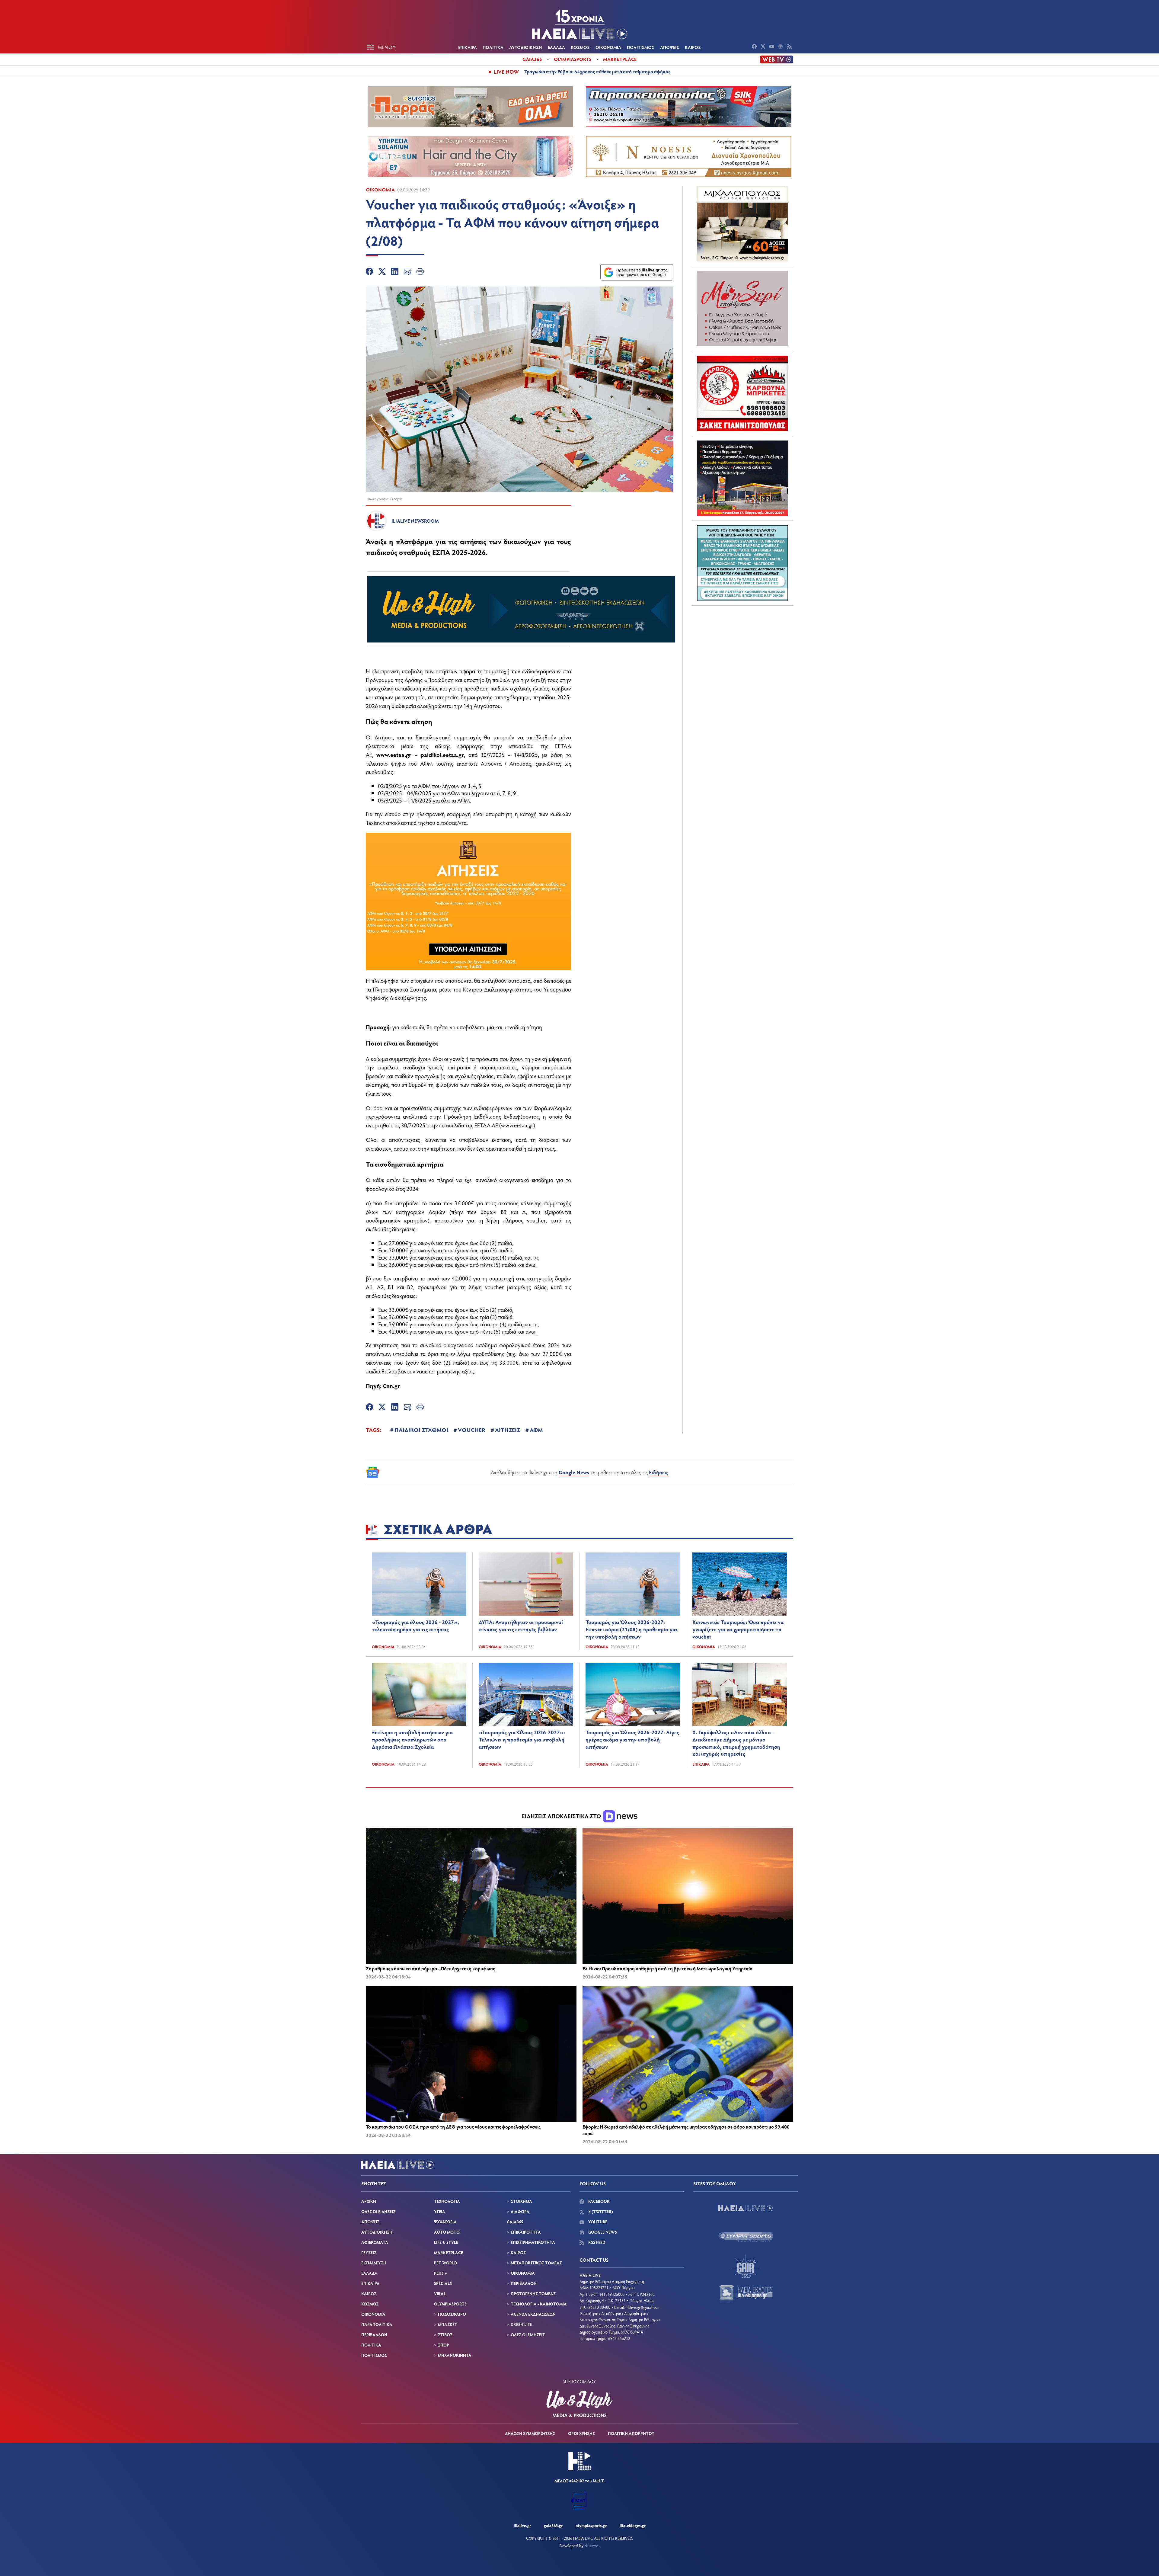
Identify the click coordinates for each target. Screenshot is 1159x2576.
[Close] (676, 1191)
